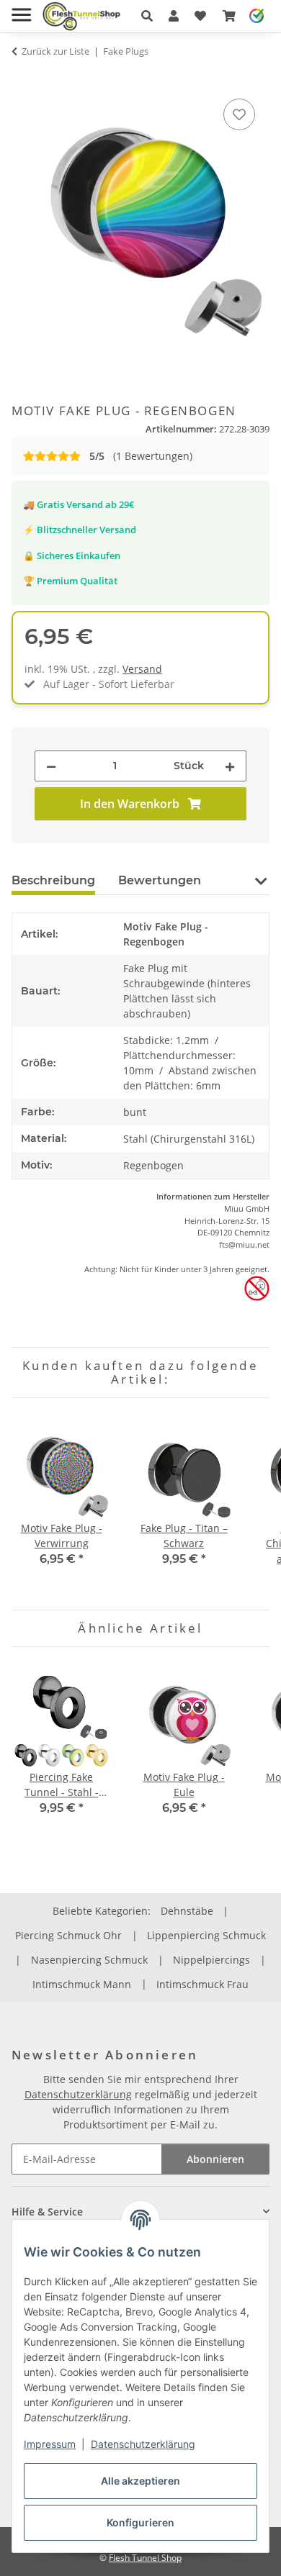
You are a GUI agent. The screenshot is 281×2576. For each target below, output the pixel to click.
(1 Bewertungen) (141, 456)
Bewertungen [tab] (160, 880)
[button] (147, 16)
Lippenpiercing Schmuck (206, 1935)
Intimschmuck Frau (202, 1984)
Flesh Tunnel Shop (145, 2558)
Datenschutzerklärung (143, 2444)
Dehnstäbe (187, 1911)
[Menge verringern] (51, 766)
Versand (142, 669)
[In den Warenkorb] (23, 79)
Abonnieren (215, 2159)
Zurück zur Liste (55, 51)
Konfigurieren (140, 2522)
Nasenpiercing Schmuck (89, 1960)
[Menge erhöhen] (230, 766)
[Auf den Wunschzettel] (239, 114)
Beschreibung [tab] (53, 880)
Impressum (50, 2444)
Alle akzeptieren (140, 2481)
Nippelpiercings (211, 1960)
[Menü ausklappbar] (21, 9)
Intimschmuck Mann (82, 1984)
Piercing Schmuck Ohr (68, 1935)
